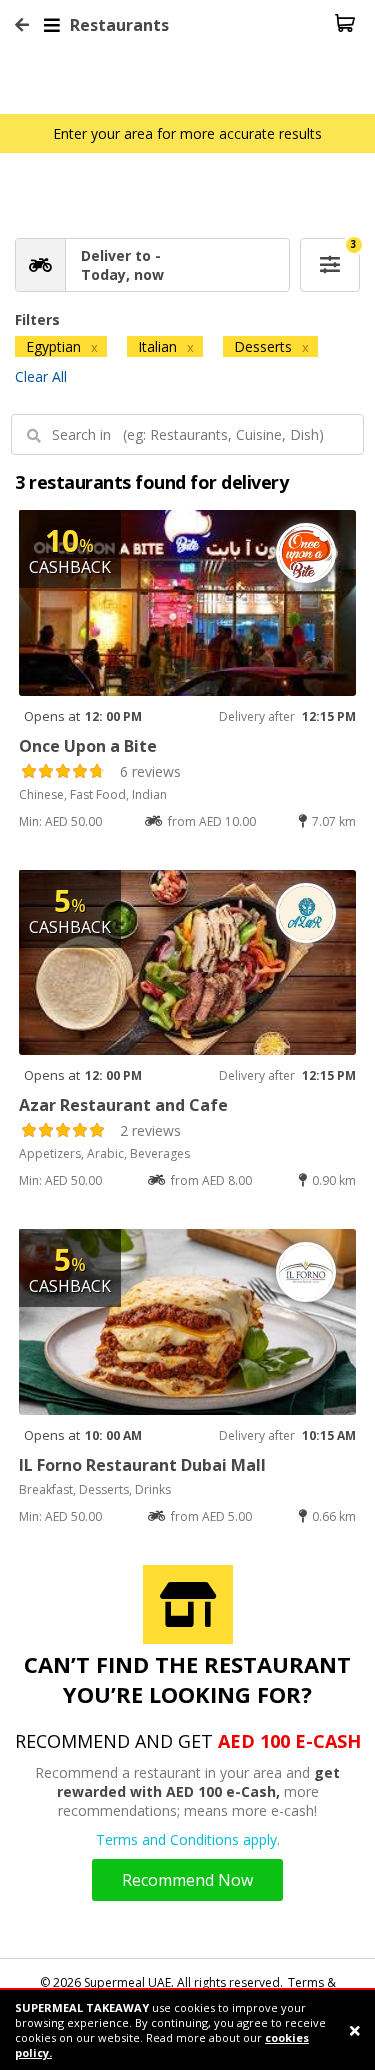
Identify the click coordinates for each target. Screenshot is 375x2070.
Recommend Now (187, 1880)
